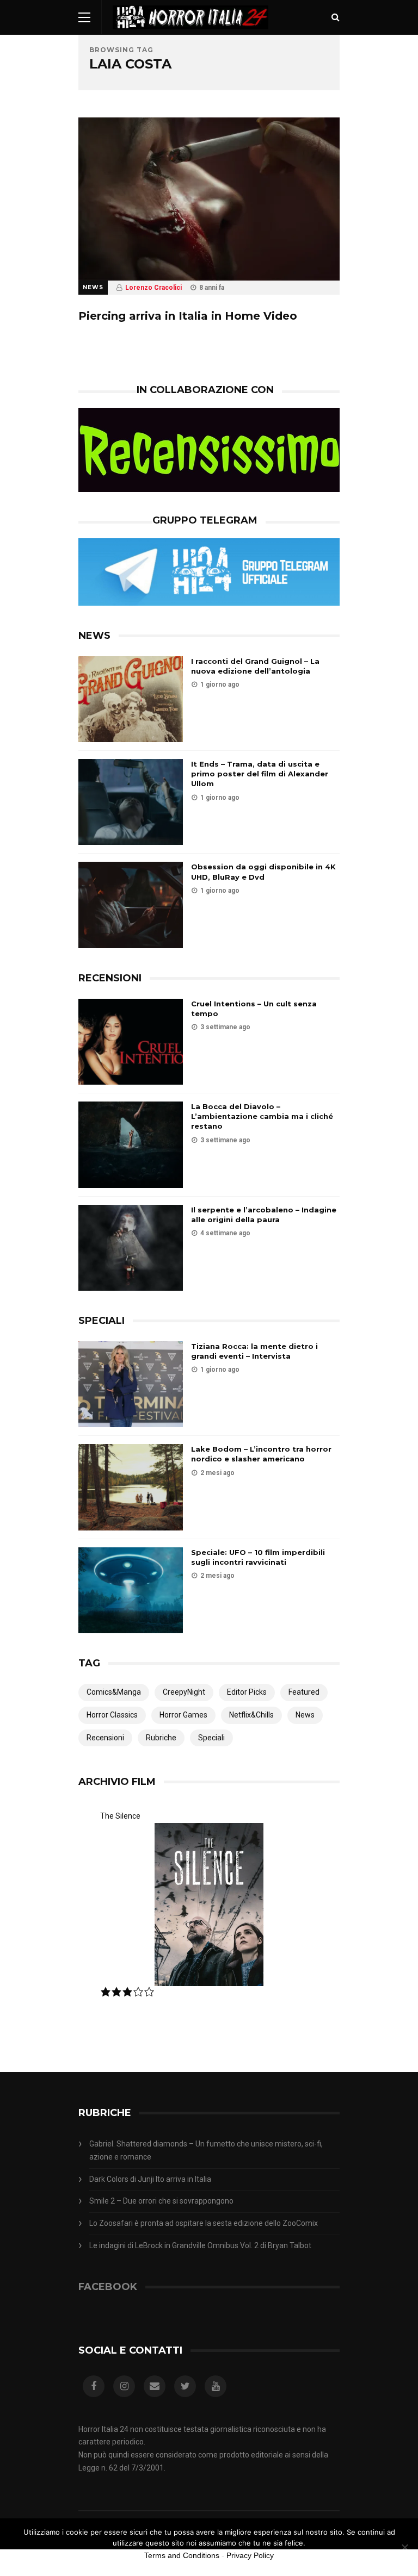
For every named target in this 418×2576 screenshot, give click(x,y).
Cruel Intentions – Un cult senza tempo (254, 1009)
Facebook (108, 2287)
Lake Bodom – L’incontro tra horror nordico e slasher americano (261, 1454)
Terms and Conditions (182, 2555)
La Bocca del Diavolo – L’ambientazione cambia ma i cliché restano (262, 1116)
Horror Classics (112, 1715)
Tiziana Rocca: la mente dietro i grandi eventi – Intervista (254, 1351)
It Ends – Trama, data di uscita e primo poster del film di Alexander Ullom (260, 774)
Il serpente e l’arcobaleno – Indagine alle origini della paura (264, 1215)
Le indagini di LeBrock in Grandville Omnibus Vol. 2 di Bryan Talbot (200, 2245)
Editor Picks (247, 1692)
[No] (404, 2547)
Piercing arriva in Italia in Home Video (188, 316)
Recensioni (105, 1738)
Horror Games (183, 1715)
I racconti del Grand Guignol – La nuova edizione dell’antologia (255, 666)
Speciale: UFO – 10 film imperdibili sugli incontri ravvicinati (258, 1557)
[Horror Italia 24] (190, 32)
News (93, 287)
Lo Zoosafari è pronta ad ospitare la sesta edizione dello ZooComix (204, 2223)
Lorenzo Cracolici (153, 288)
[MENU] (84, 17)
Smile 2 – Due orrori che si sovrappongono (161, 2201)
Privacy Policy (250, 2555)
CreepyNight (184, 1692)
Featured (304, 1692)
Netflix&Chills (251, 1715)
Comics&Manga (114, 1692)
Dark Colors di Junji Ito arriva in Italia (150, 2179)
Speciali (211, 1738)
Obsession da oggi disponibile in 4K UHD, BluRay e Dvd (263, 872)
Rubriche (161, 1738)
